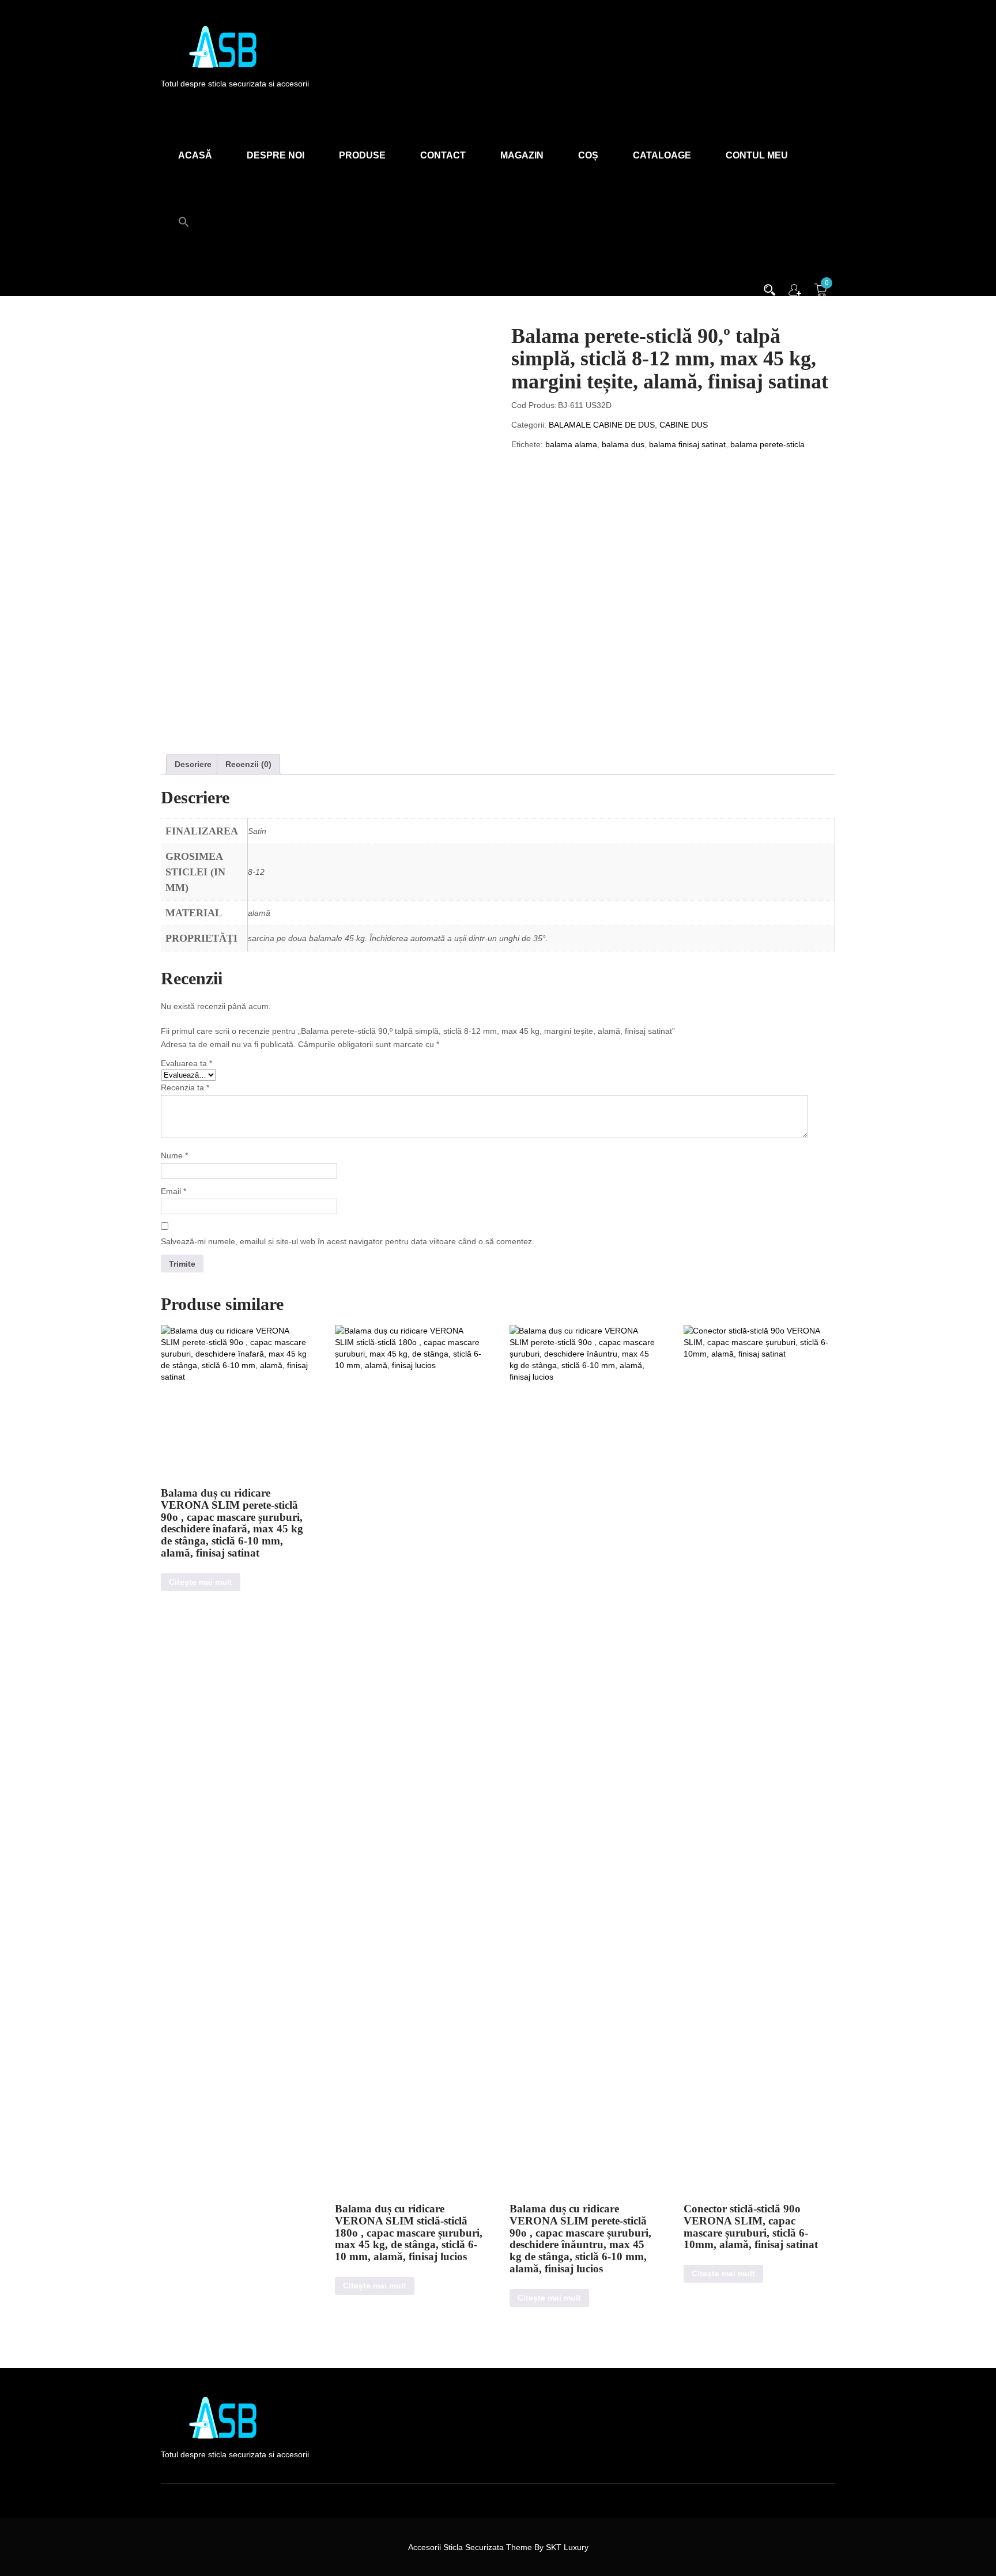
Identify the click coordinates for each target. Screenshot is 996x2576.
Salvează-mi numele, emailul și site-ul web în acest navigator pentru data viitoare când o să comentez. (348, 1241)
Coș (588, 155)
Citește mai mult (201, 1582)
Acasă (195, 155)
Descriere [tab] (193, 764)
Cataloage (662, 155)
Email (173, 1191)
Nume (174, 1155)
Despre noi (276, 155)
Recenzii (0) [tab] (248, 764)
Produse (362, 155)
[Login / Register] (795, 289)
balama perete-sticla (767, 444)
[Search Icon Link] (184, 216)
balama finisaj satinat (687, 444)
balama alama (571, 444)
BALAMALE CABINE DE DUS (602, 425)
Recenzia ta (185, 1087)
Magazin (522, 155)
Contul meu (757, 155)
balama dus (623, 444)
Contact (443, 155)
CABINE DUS (684, 425)
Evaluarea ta (186, 1063)
